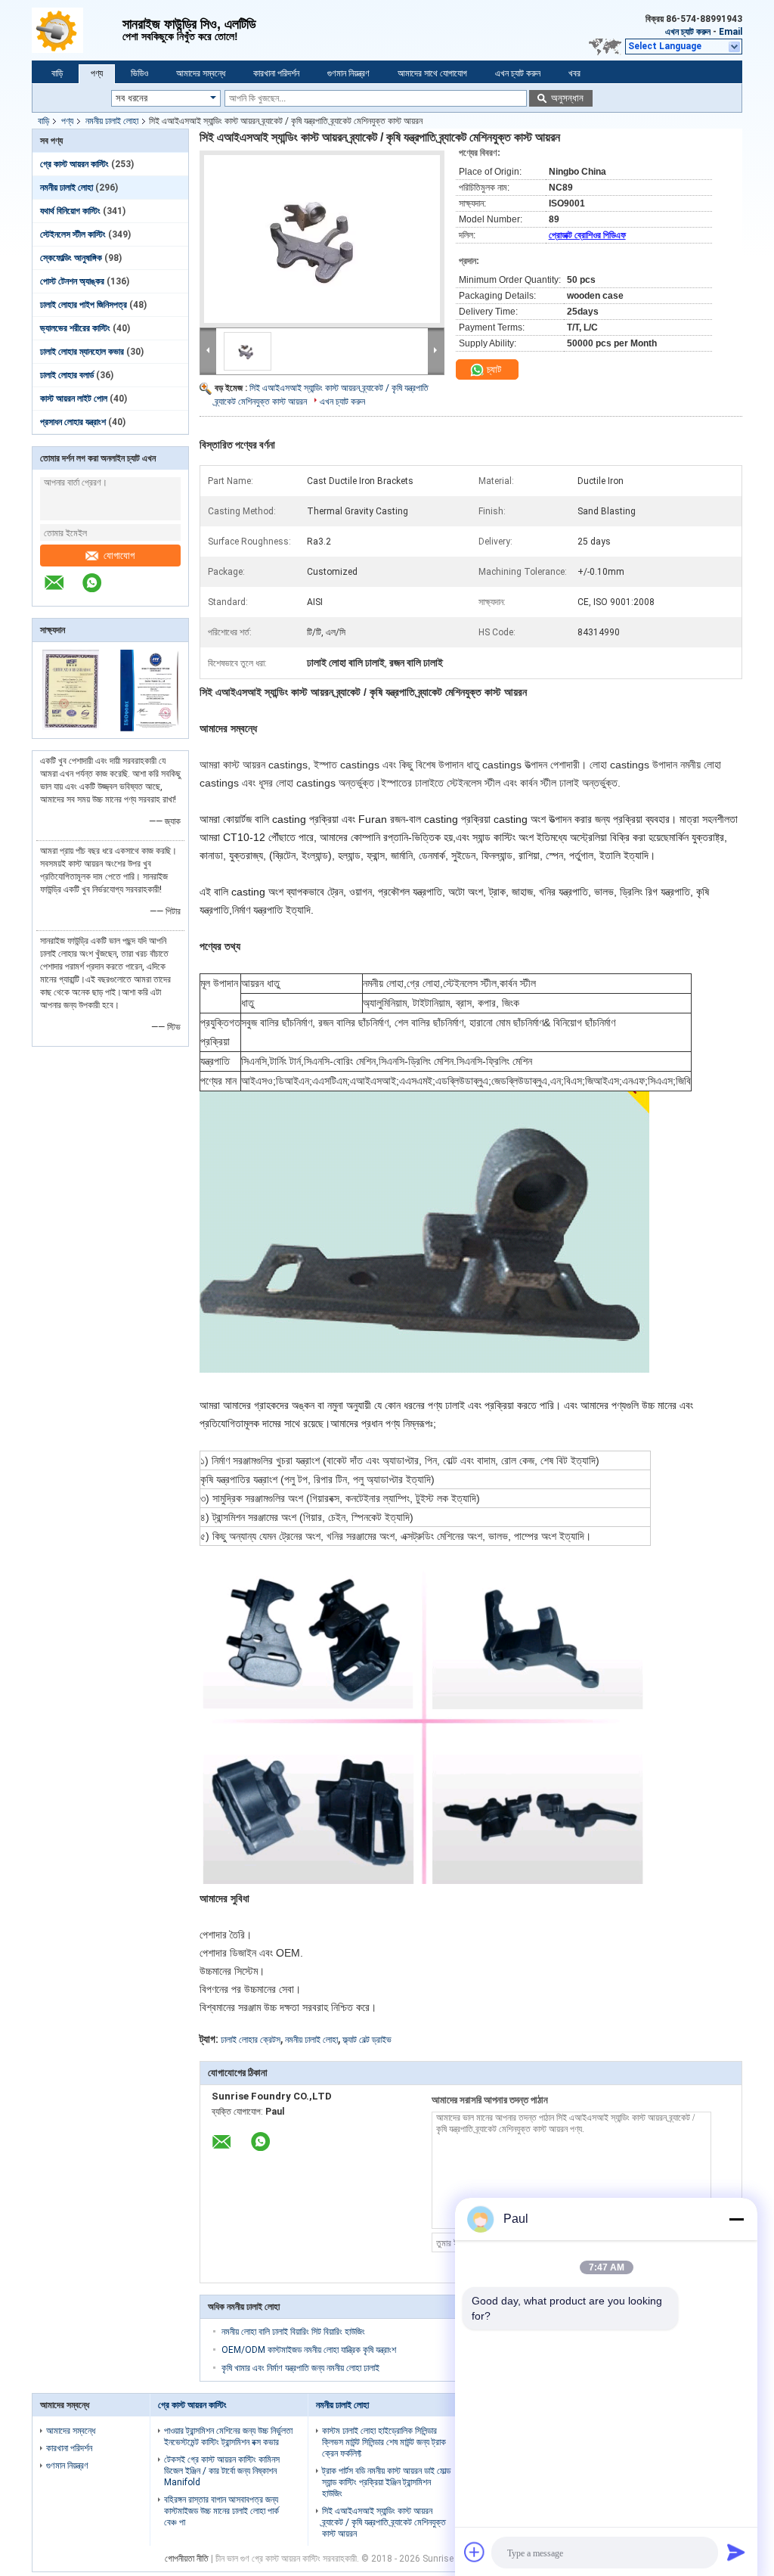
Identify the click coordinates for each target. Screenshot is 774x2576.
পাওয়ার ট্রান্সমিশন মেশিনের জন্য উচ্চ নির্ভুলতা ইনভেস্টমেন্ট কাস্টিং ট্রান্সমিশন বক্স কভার (228, 2436)
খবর (574, 73)
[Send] (736, 2552)
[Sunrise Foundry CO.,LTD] (77, 30)
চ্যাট (493, 369)
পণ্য (97, 73)
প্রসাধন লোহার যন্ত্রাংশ (73, 422)
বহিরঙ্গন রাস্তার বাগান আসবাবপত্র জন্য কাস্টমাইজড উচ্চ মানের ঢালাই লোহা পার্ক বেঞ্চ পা (221, 2511)
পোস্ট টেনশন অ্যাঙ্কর (72, 281)
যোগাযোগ (119, 556)
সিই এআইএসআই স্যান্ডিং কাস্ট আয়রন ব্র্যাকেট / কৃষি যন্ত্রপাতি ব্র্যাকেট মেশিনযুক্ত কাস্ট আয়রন (384, 2522)
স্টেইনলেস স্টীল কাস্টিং (73, 234)
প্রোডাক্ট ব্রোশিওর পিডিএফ (587, 235)
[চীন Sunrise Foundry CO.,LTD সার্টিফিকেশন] (71, 728)
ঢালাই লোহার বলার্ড (67, 375)
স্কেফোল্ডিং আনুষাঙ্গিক (71, 258)
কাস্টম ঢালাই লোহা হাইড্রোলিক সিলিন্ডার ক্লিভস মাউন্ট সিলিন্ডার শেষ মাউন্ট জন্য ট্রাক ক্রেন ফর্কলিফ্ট (384, 2442)
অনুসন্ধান (567, 98)
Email (731, 32)
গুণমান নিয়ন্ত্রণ (348, 73)
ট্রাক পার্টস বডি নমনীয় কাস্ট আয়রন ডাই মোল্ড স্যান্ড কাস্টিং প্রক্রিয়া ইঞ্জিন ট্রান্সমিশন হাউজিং (386, 2482)
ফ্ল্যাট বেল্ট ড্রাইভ (367, 2040)
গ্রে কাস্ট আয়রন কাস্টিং (74, 164)
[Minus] (736, 2219)
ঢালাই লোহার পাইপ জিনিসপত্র (84, 305)
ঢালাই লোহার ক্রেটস (251, 2040)
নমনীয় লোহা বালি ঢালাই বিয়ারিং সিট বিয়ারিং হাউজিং (293, 2332)
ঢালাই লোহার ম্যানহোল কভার (82, 352)
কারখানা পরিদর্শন (276, 73)
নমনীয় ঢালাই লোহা (112, 121)
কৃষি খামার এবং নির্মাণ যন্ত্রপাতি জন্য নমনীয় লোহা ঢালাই (300, 2368)
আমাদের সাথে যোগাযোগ (432, 73)
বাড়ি (57, 73)
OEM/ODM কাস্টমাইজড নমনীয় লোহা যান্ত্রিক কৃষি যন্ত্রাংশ (309, 2350)
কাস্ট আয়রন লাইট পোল (74, 399)
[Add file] (475, 2552)
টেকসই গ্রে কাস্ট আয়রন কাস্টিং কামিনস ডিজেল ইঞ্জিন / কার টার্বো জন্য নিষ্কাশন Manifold (222, 2471)
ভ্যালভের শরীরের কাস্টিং (75, 328)
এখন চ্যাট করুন (688, 32)
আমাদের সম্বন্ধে (201, 73)
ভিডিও (139, 73)
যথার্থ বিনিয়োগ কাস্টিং (70, 211)
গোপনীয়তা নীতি (187, 2559)
